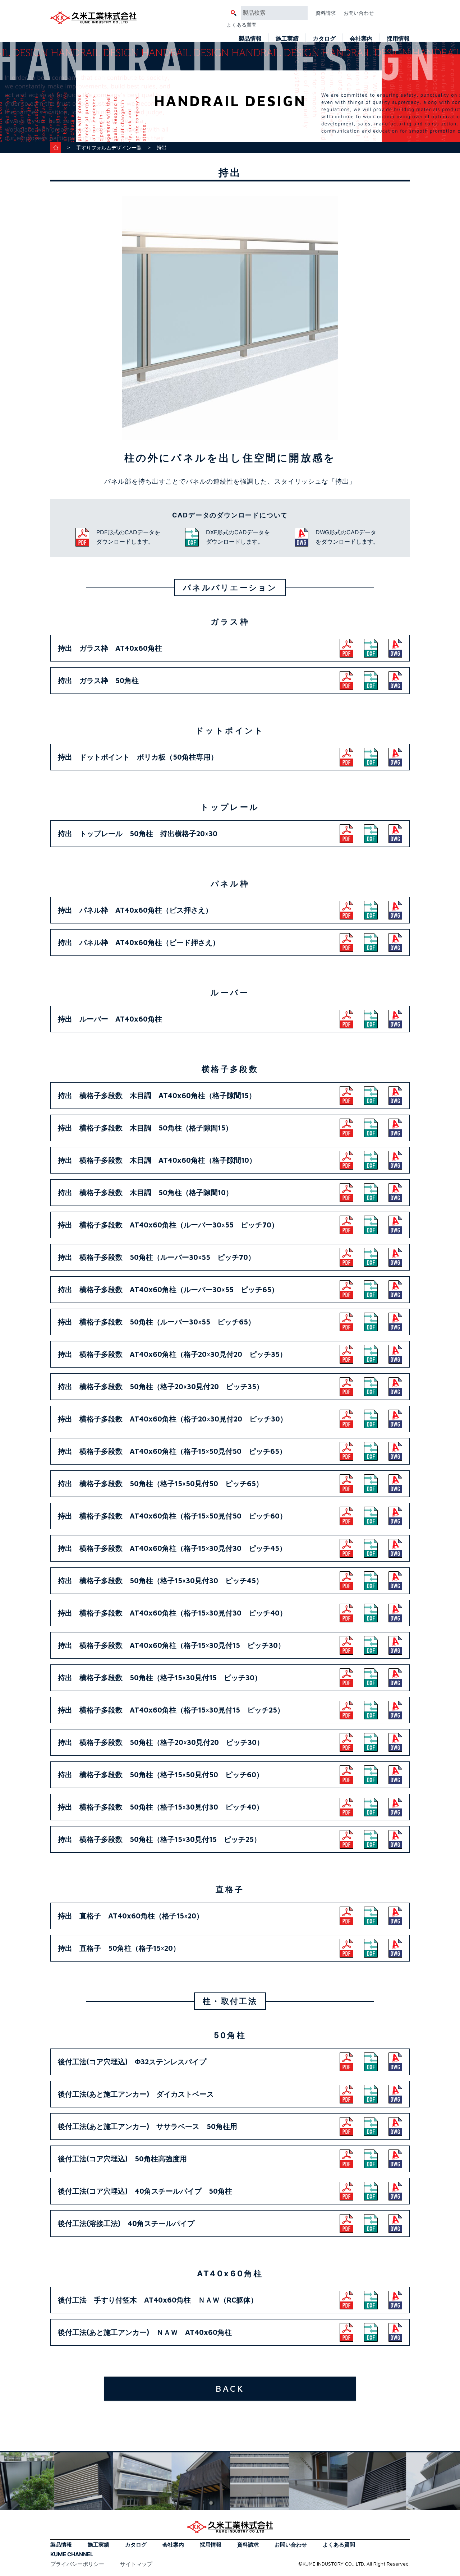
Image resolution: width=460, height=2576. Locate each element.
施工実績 (287, 38)
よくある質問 (241, 25)
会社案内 (361, 38)
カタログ (324, 38)
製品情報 (250, 38)
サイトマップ (136, 2564)
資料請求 (326, 13)
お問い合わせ (359, 13)
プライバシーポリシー (77, 2564)
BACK (230, 2388)
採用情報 (398, 38)
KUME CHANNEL (72, 2554)
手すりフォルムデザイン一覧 (109, 148)
